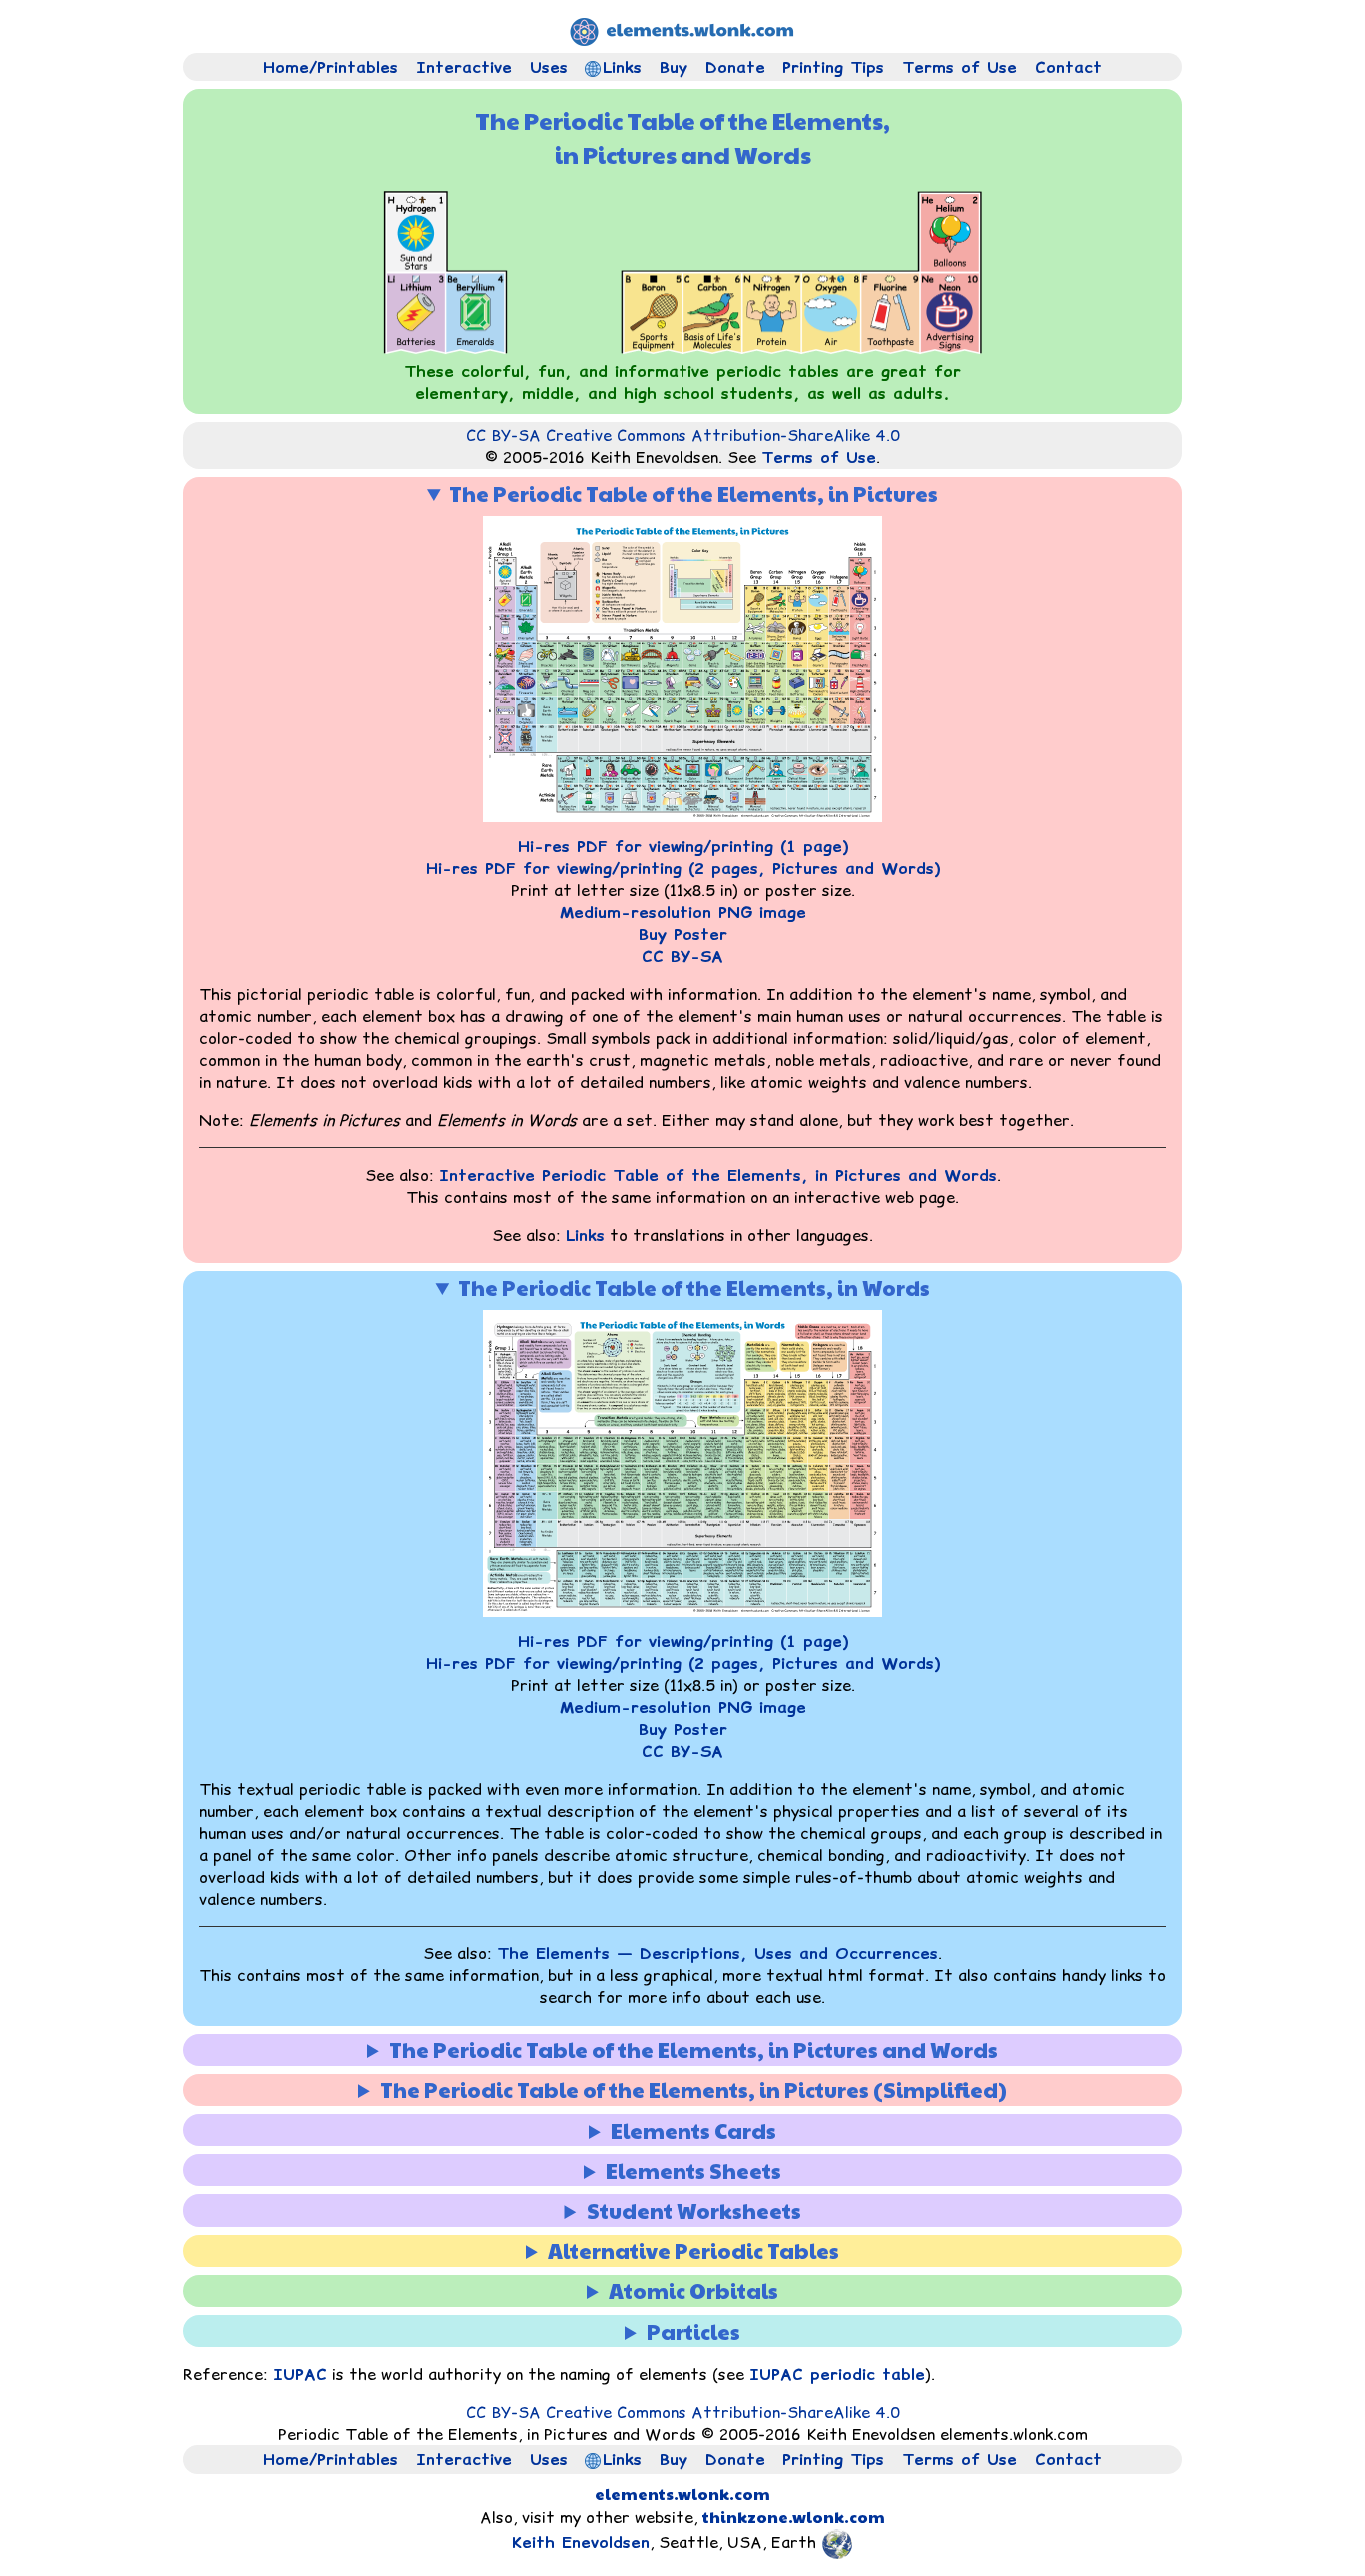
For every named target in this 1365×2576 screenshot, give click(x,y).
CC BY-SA (682, 956)
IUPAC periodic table (837, 2374)
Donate (735, 67)
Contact (1069, 67)
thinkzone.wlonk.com (794, 2517)
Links (622, 67)
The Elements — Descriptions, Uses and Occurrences (717, 1953)
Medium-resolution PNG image (683, 912)
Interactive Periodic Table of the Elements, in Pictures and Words (718, 1175)
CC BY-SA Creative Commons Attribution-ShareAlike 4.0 (683, 435)
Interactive (464, 67)
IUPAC (300, 2374)
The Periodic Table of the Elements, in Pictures (693, 493)
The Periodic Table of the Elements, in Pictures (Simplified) (693, 2090)
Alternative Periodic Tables (693, 2251)
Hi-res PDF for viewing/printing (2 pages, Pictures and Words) (683, 868)
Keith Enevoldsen (581, 2542)
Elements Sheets (693, 2171)
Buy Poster (683, 934)
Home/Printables (330, 67)
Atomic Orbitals (693, 2291)
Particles (693, 2332)
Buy (674, 67)
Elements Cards (693, 2131)
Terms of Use (960, 67)
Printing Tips (833, 67)
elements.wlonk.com (682, 2494)
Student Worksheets (694, 2211)
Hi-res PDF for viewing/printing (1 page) (683, 846)
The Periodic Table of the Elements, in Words (694, 1288)
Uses (549, 67)
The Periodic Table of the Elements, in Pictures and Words (693, 2050)
